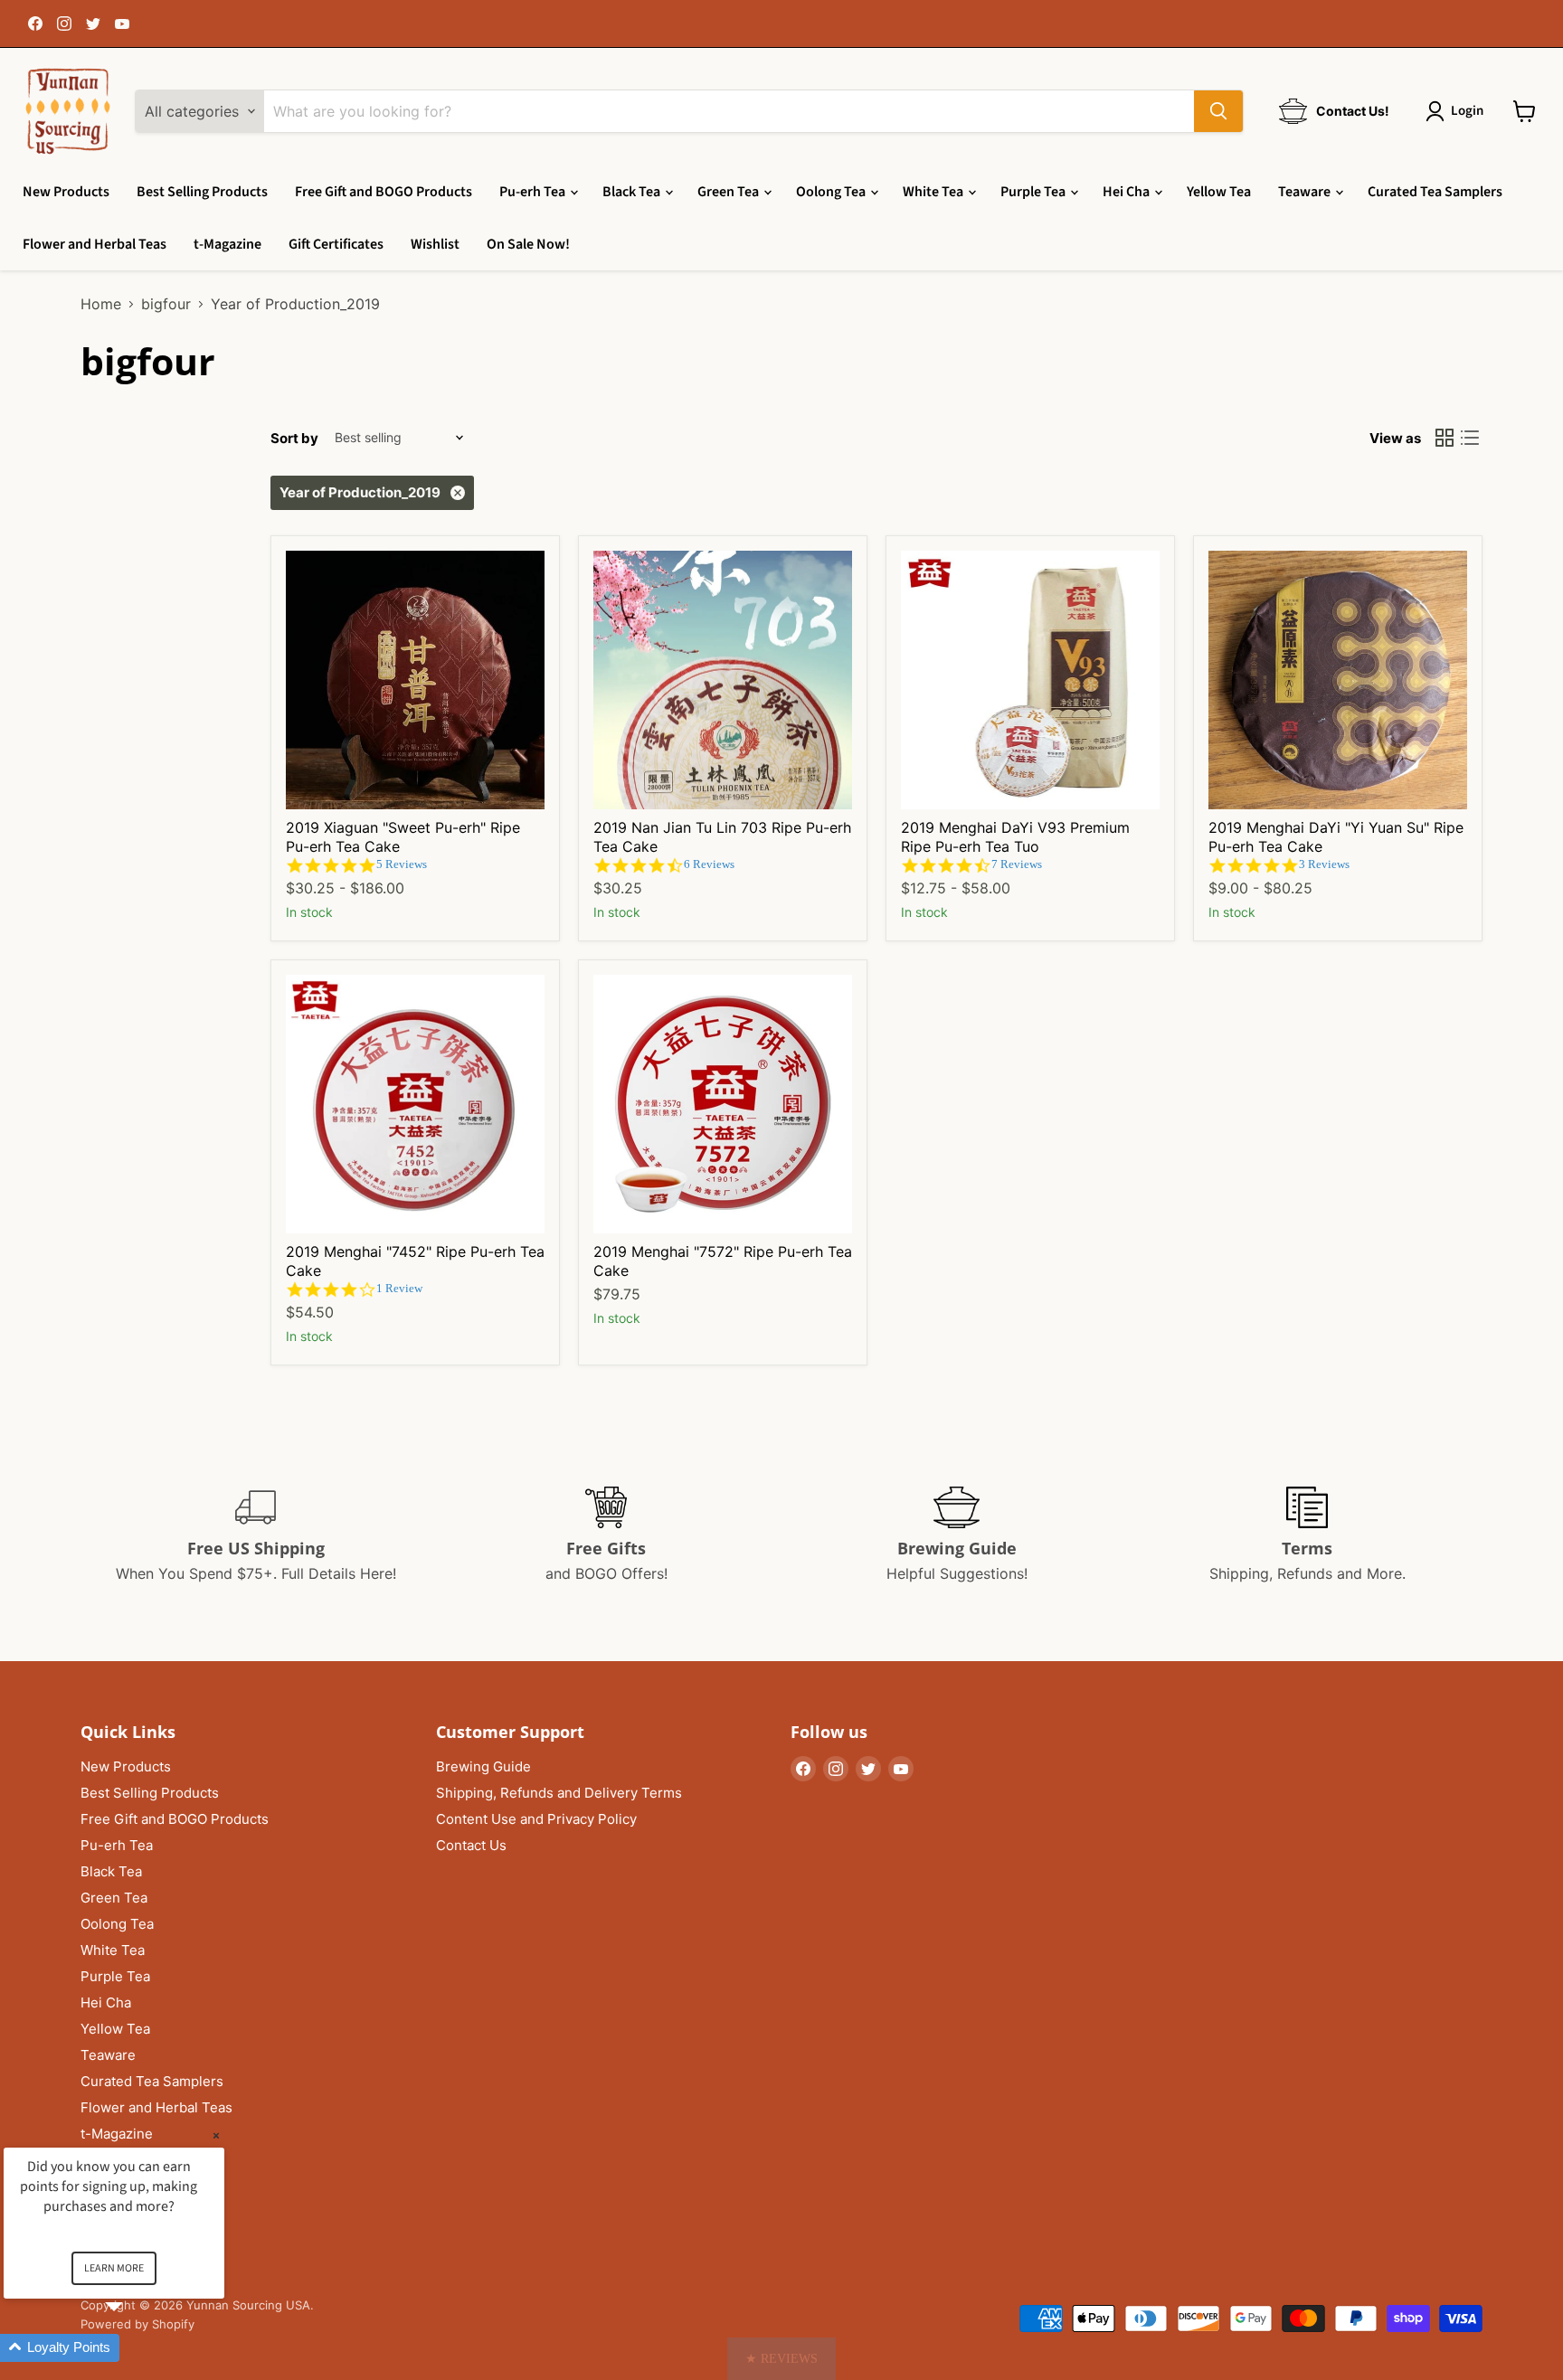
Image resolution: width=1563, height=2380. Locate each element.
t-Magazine (227, 244)
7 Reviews (1017, 864)
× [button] (216, 2135)
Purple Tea (1034, 192)
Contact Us (471, 1845)
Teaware (1306, 192)
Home (101, 304)
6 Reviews (709, 864)
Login (1467, 111)
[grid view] (1445, 438)
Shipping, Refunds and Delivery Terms (559, 1793)
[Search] (1218, 111)
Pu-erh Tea (534, 192)
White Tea (934, 192)
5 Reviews (402, 864)
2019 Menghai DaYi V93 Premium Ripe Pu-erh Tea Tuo (1015, 837)
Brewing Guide (483, 1766)
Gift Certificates (336, 244)
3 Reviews (1324, 864)
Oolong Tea (832, 192)
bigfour (166, 304)
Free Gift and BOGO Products (384, 192)
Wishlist (435, 244)
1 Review (399, 1288)
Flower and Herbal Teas (95, 244)
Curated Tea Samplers (1435, 192)
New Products (66, 192)
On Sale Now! (528, 244)
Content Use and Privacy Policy (536, 1819)
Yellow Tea (1219, 192)
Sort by (294, 438)
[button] (781, 2359)
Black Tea (633, 192)
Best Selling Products (202, 192)
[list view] (1470, 438)
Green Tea (729, 192)
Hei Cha (1127, 192)
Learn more (114, 2268)
